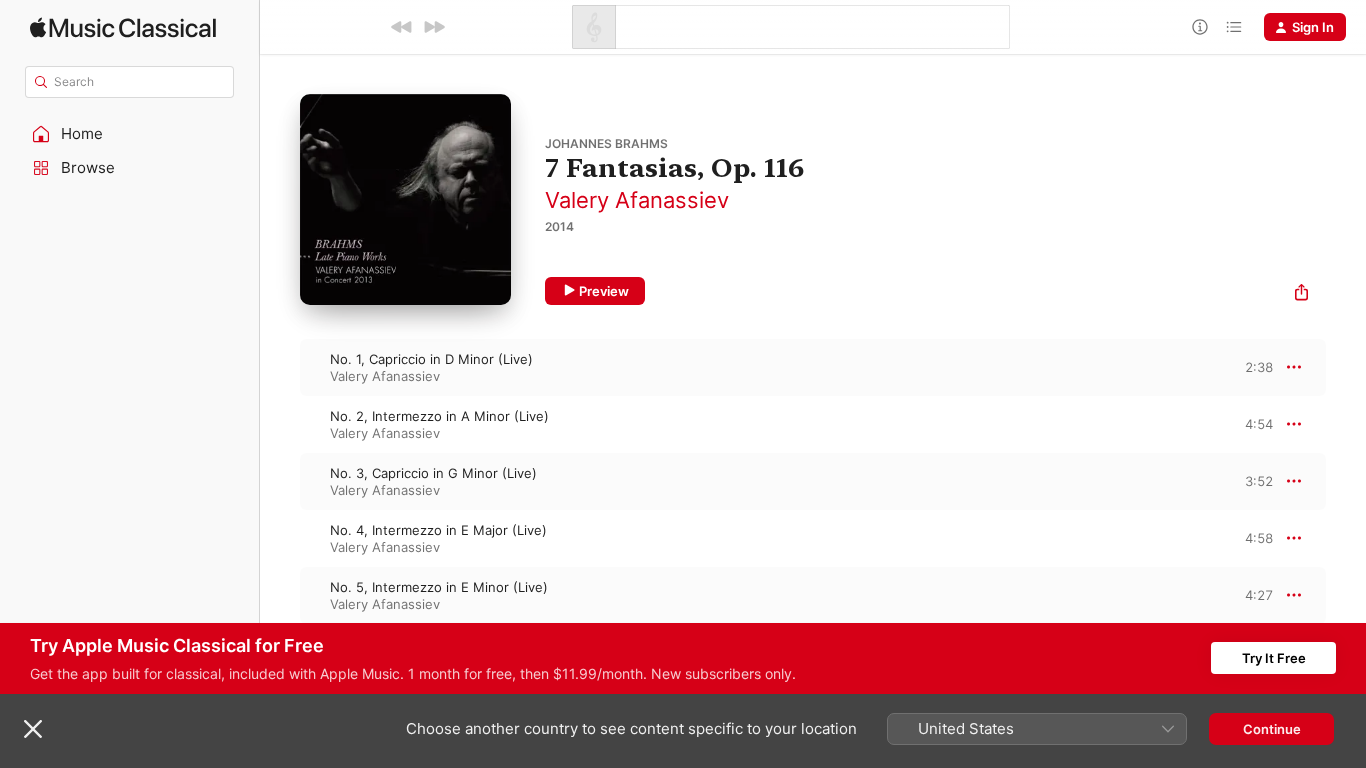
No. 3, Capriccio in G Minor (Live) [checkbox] (433, 473)
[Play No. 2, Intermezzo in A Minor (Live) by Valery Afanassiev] (280, 424)
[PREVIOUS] (402, 27)
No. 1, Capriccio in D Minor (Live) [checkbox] (431, 359)
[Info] (1200, 27)
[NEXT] (434, 27)
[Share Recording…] (1301, 294)
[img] (123, 27)
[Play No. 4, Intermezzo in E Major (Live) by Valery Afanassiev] (280, 538)
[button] (130, 134)
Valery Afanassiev (637, 200)
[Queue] (1234, 27)
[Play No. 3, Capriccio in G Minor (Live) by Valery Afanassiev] (280, 481)
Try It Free (1274, 658)
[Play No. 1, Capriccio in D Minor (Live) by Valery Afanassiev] (280, 367)
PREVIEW (1251, 367)
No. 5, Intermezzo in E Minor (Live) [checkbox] (439, 587)
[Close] (33, 729)
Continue (1272, 729)
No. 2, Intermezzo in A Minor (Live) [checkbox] (439, 416)
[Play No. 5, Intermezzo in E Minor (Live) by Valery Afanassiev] (280, 595)
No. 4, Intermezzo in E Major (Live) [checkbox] (438, 530)
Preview (604, 291)
